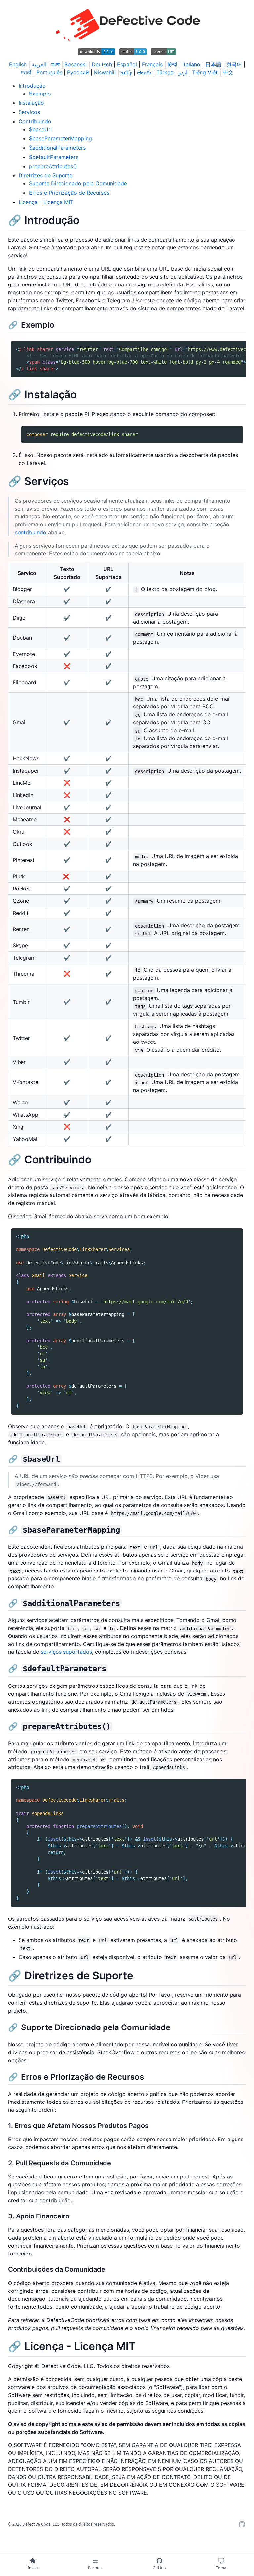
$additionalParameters (57, 148)
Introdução (32, 86)
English (18, 64)
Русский (78, 72)
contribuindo (30, 532)
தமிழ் (126, 72)
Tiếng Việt (205, 72)
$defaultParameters (54, 157)
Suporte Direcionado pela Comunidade (78, 183)
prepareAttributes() (53, 166)
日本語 (213, 64)
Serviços (29, 112)
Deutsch (102, 64)
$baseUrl (40, 129)
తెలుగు (144, 72)
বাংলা (55, 64)
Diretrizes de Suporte (45, 175)
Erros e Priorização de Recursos (69, 193)
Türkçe (165, 72)
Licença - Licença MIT (46, 202)
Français (152, 64)
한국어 (234, 64)
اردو (183, 72)
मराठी (26, 72)
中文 (228, 72)
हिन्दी (172, 64)
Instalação (31, 103)
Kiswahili (105, 72)
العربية (39, 64)
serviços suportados (66, 1652)
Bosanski (76, 64)
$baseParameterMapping (61, 138)
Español (127, 64)
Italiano (191, 64)
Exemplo (40, 94)
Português (49, 72)
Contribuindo (35, 121)
